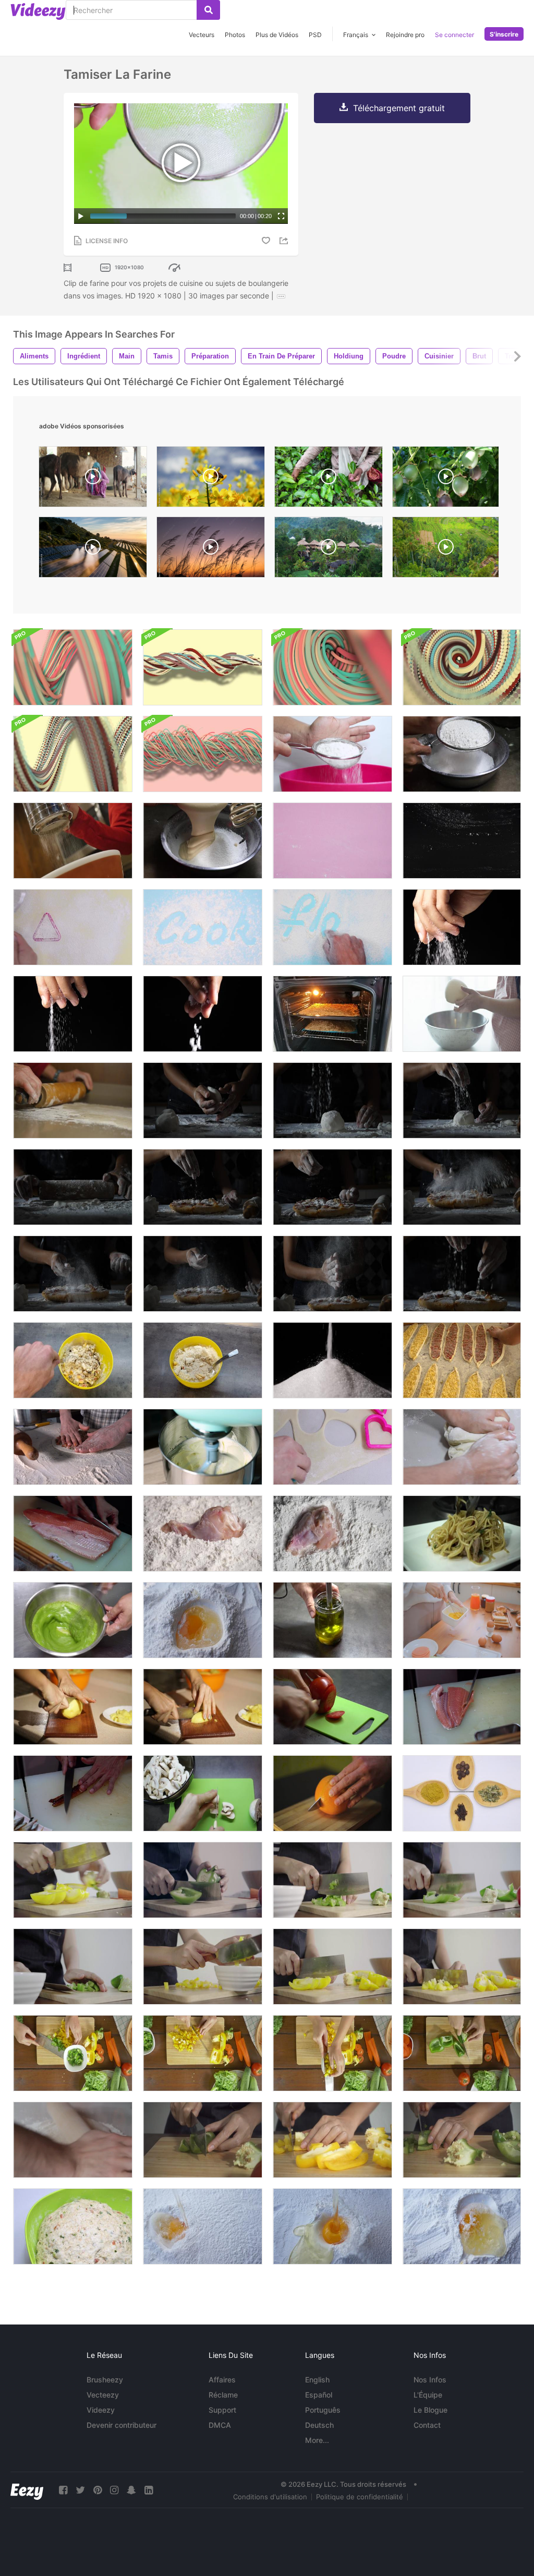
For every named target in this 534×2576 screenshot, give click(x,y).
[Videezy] (38, 11)
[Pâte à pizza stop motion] (73, 2226)
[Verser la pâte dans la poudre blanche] (203, 841)
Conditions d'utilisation (270, 2497)
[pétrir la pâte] (462, 1447)
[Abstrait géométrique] (73, 667)
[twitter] (80, 2490)
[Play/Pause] (81, 216)
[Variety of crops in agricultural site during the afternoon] (446, 550)
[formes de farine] (73, 927)
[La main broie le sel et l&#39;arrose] (462, 927)
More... (317, 2440)
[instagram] (114, 2490)
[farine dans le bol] (332, 754)
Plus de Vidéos (277, 35)
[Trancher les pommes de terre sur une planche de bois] (73, 1707)
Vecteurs (202, 35)
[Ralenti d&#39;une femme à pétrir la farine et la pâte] (203, 1100)
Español (319, 2395)
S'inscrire (504, 34)
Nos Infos (430, 2380)
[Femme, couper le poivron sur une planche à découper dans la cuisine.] (462, 2140)
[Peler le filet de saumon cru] (462, 1707)
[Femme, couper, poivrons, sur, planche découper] (203, 2140)
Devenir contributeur (122, 2425)
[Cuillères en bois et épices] (462, 1793)
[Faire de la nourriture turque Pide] (462, 1360)
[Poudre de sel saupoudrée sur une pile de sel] (332, 1360)
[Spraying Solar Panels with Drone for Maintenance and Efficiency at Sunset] (93, 550)
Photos (235, 35)
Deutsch (319, 2425)
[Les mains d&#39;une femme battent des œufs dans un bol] (462, 1620)
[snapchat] (131, 2490)
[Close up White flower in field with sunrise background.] (211, 550)
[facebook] (63, 2490)
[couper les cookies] (332, 1447)
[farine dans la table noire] (462, 841)
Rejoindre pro (405, 35)
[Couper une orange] (332, 1793)
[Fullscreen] (281, 216)
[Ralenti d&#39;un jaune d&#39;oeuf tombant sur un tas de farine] (203, 2226)
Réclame (223, 2395)
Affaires (222, 2380)
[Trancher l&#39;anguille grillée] (73, 1793)
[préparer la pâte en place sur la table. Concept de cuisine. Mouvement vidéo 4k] (73, 1360)
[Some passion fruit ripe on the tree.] (446, 479)
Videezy (101, 2410)
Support (222, 2410)
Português (323, 2410)
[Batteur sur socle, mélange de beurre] (203, 1447)
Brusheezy (105, 2380)
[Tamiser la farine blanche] (462, 754)
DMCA (220, 2425)
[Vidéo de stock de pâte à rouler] (73, 2140)
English (317, 2380)
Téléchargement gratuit (399, 108)
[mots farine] (332, 927)
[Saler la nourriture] (203, 1014)
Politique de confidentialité (360, 2497)
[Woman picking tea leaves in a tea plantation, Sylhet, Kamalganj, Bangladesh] (329, 479)
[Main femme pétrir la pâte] (462, 1014)
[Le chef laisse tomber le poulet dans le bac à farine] (203, 1533)
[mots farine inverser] (203, 927)
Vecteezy (103, 2395)
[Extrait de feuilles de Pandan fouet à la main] (73, 1620)
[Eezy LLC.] (27, 2490)
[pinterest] (98, 2490)
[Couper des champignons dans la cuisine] (203, 1793)
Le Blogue (430, 2410)
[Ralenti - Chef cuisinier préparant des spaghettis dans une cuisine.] (462, 1533)
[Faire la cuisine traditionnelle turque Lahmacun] (73, 1447)
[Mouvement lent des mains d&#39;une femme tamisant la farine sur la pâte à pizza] (332, 1100)
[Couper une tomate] (332, 1707)
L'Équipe (428, 2395)
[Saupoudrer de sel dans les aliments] (73, 1014)
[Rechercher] (208, 10)
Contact (427, 2425)
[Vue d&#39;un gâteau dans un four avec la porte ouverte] (332, 1014)
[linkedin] (149, 2490)
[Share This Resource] (285, 241)
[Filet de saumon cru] (73, 1533)
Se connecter (454, 35)
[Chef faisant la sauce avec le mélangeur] (332, 1620)
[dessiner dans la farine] (332, 841)
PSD (315, 35)
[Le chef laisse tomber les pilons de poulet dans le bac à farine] (332, 1533)
